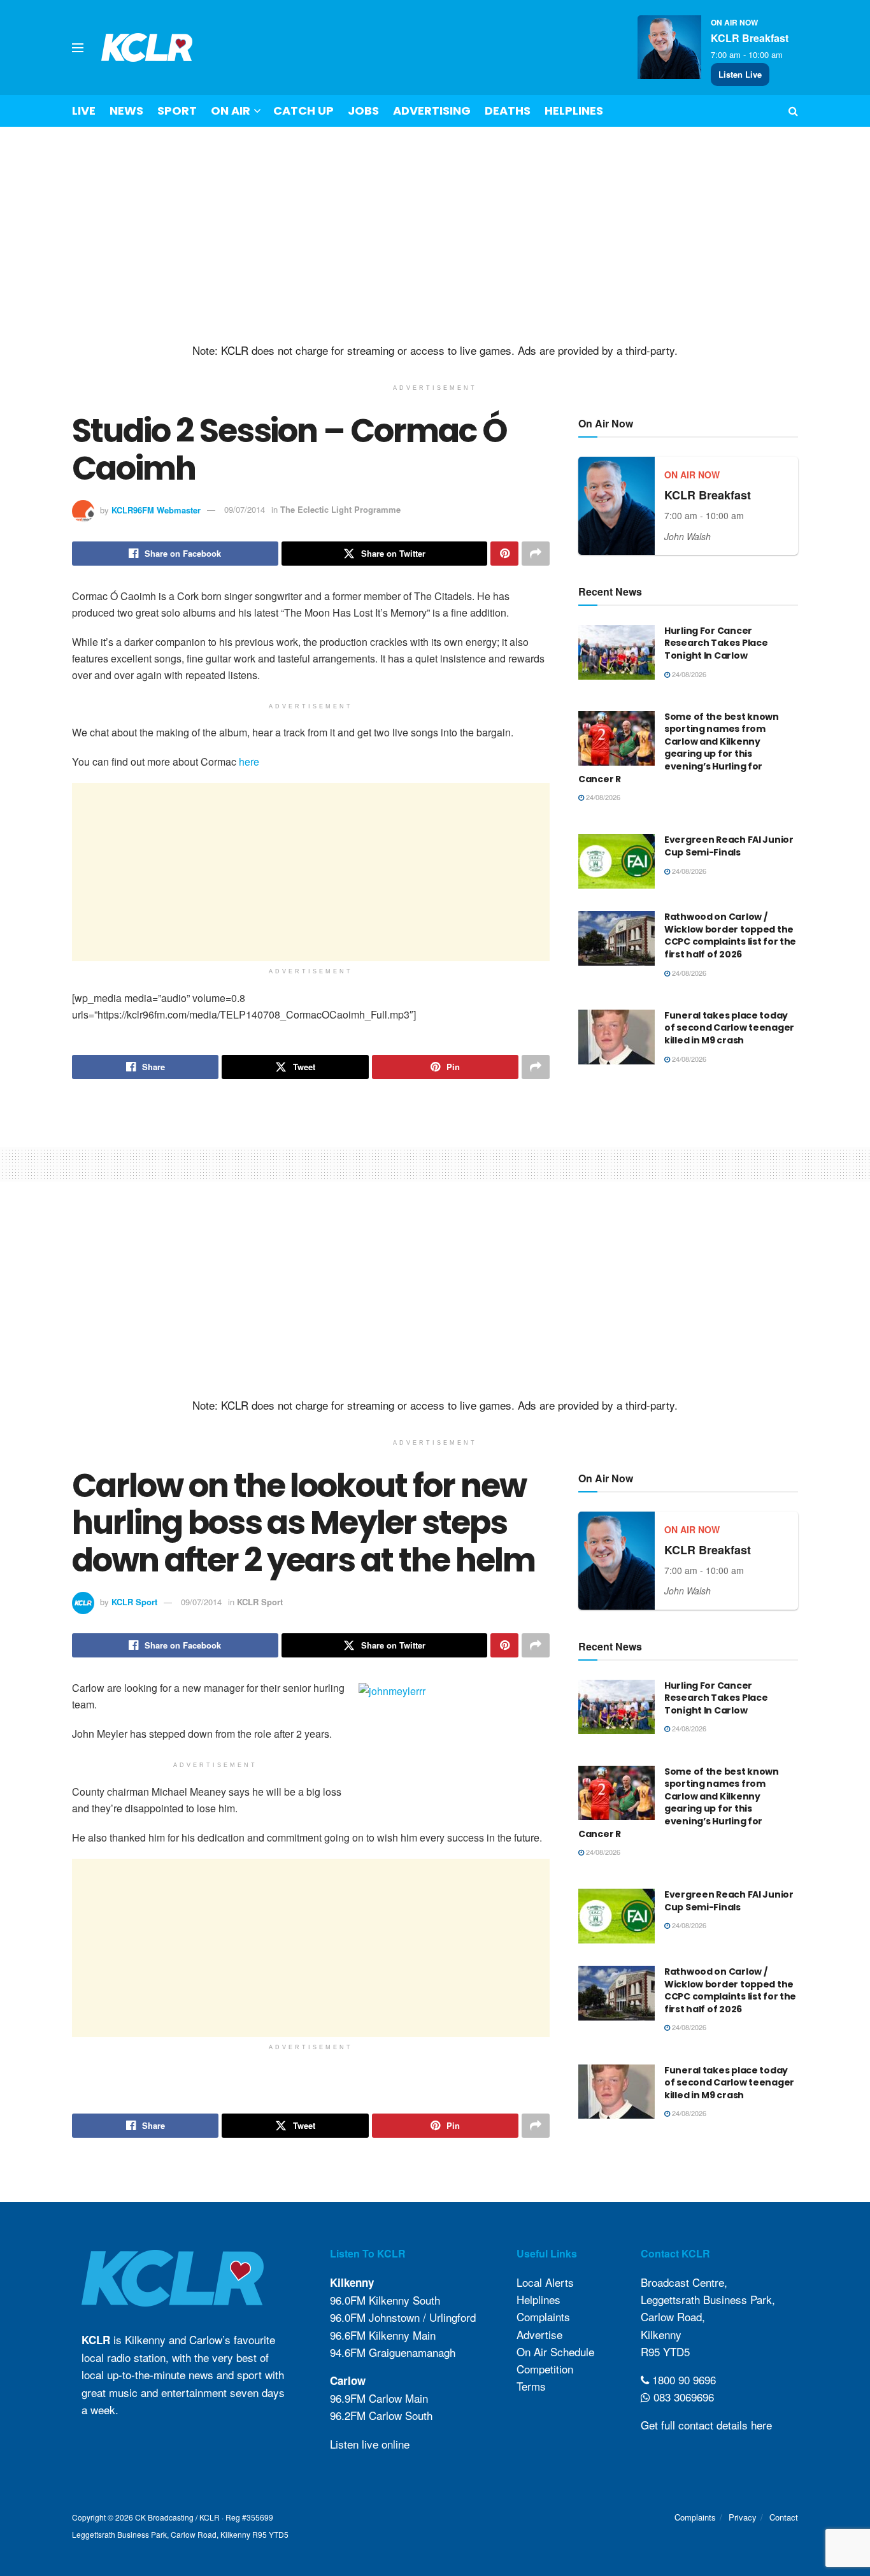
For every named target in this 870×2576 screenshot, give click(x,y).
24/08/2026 (688, 674)
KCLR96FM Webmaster (156, 509)
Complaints (543, 2316)
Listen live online (370, 2444)
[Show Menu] (78, 48)
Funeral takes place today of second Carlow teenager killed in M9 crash (729, 1028)
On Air (231, 111)
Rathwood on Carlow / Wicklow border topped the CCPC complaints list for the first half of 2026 (730, 935)
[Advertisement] (435, 235)
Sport (177, 111)
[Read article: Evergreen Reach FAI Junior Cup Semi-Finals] (617, 861)
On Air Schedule (555, 2351)
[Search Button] (793, 111)
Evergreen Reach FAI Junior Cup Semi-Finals (729, 846)
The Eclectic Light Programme (340, 509)
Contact (784, 2517)
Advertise (539, 2334)
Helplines (574, 111)
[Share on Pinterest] (504, 554)
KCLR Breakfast (750, 38)
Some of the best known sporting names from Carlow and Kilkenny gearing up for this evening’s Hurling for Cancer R (679, 748)
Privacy (743, 2517)
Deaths (508, 111)
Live (84, 111)
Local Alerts (545, 2282)
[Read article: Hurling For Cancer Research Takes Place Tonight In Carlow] (617, 652)
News (126, 111)
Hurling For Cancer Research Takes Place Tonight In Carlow (716, 643)
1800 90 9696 (682, 2379)
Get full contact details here (706, 2425)
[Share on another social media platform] (536, 554)
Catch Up (303, 111)
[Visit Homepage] (147, 47)
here (249, 762)
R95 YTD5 (665, 2351)
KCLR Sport (134, 1602)
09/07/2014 (245, 509)
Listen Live (740, 74)
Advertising (432, 111)
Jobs (363, 111)
